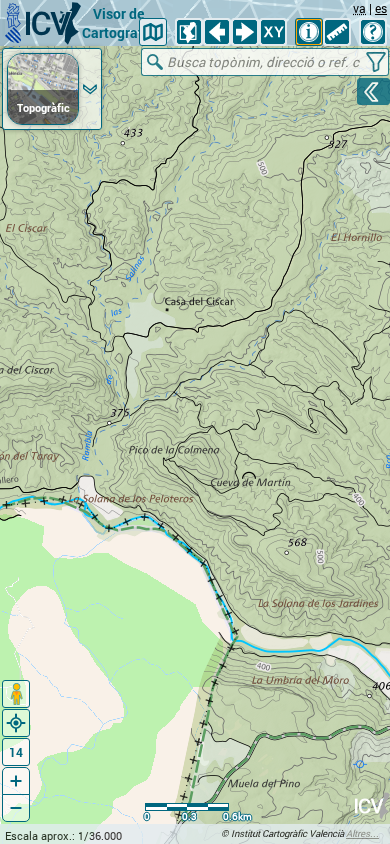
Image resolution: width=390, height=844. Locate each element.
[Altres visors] (153, 32)
